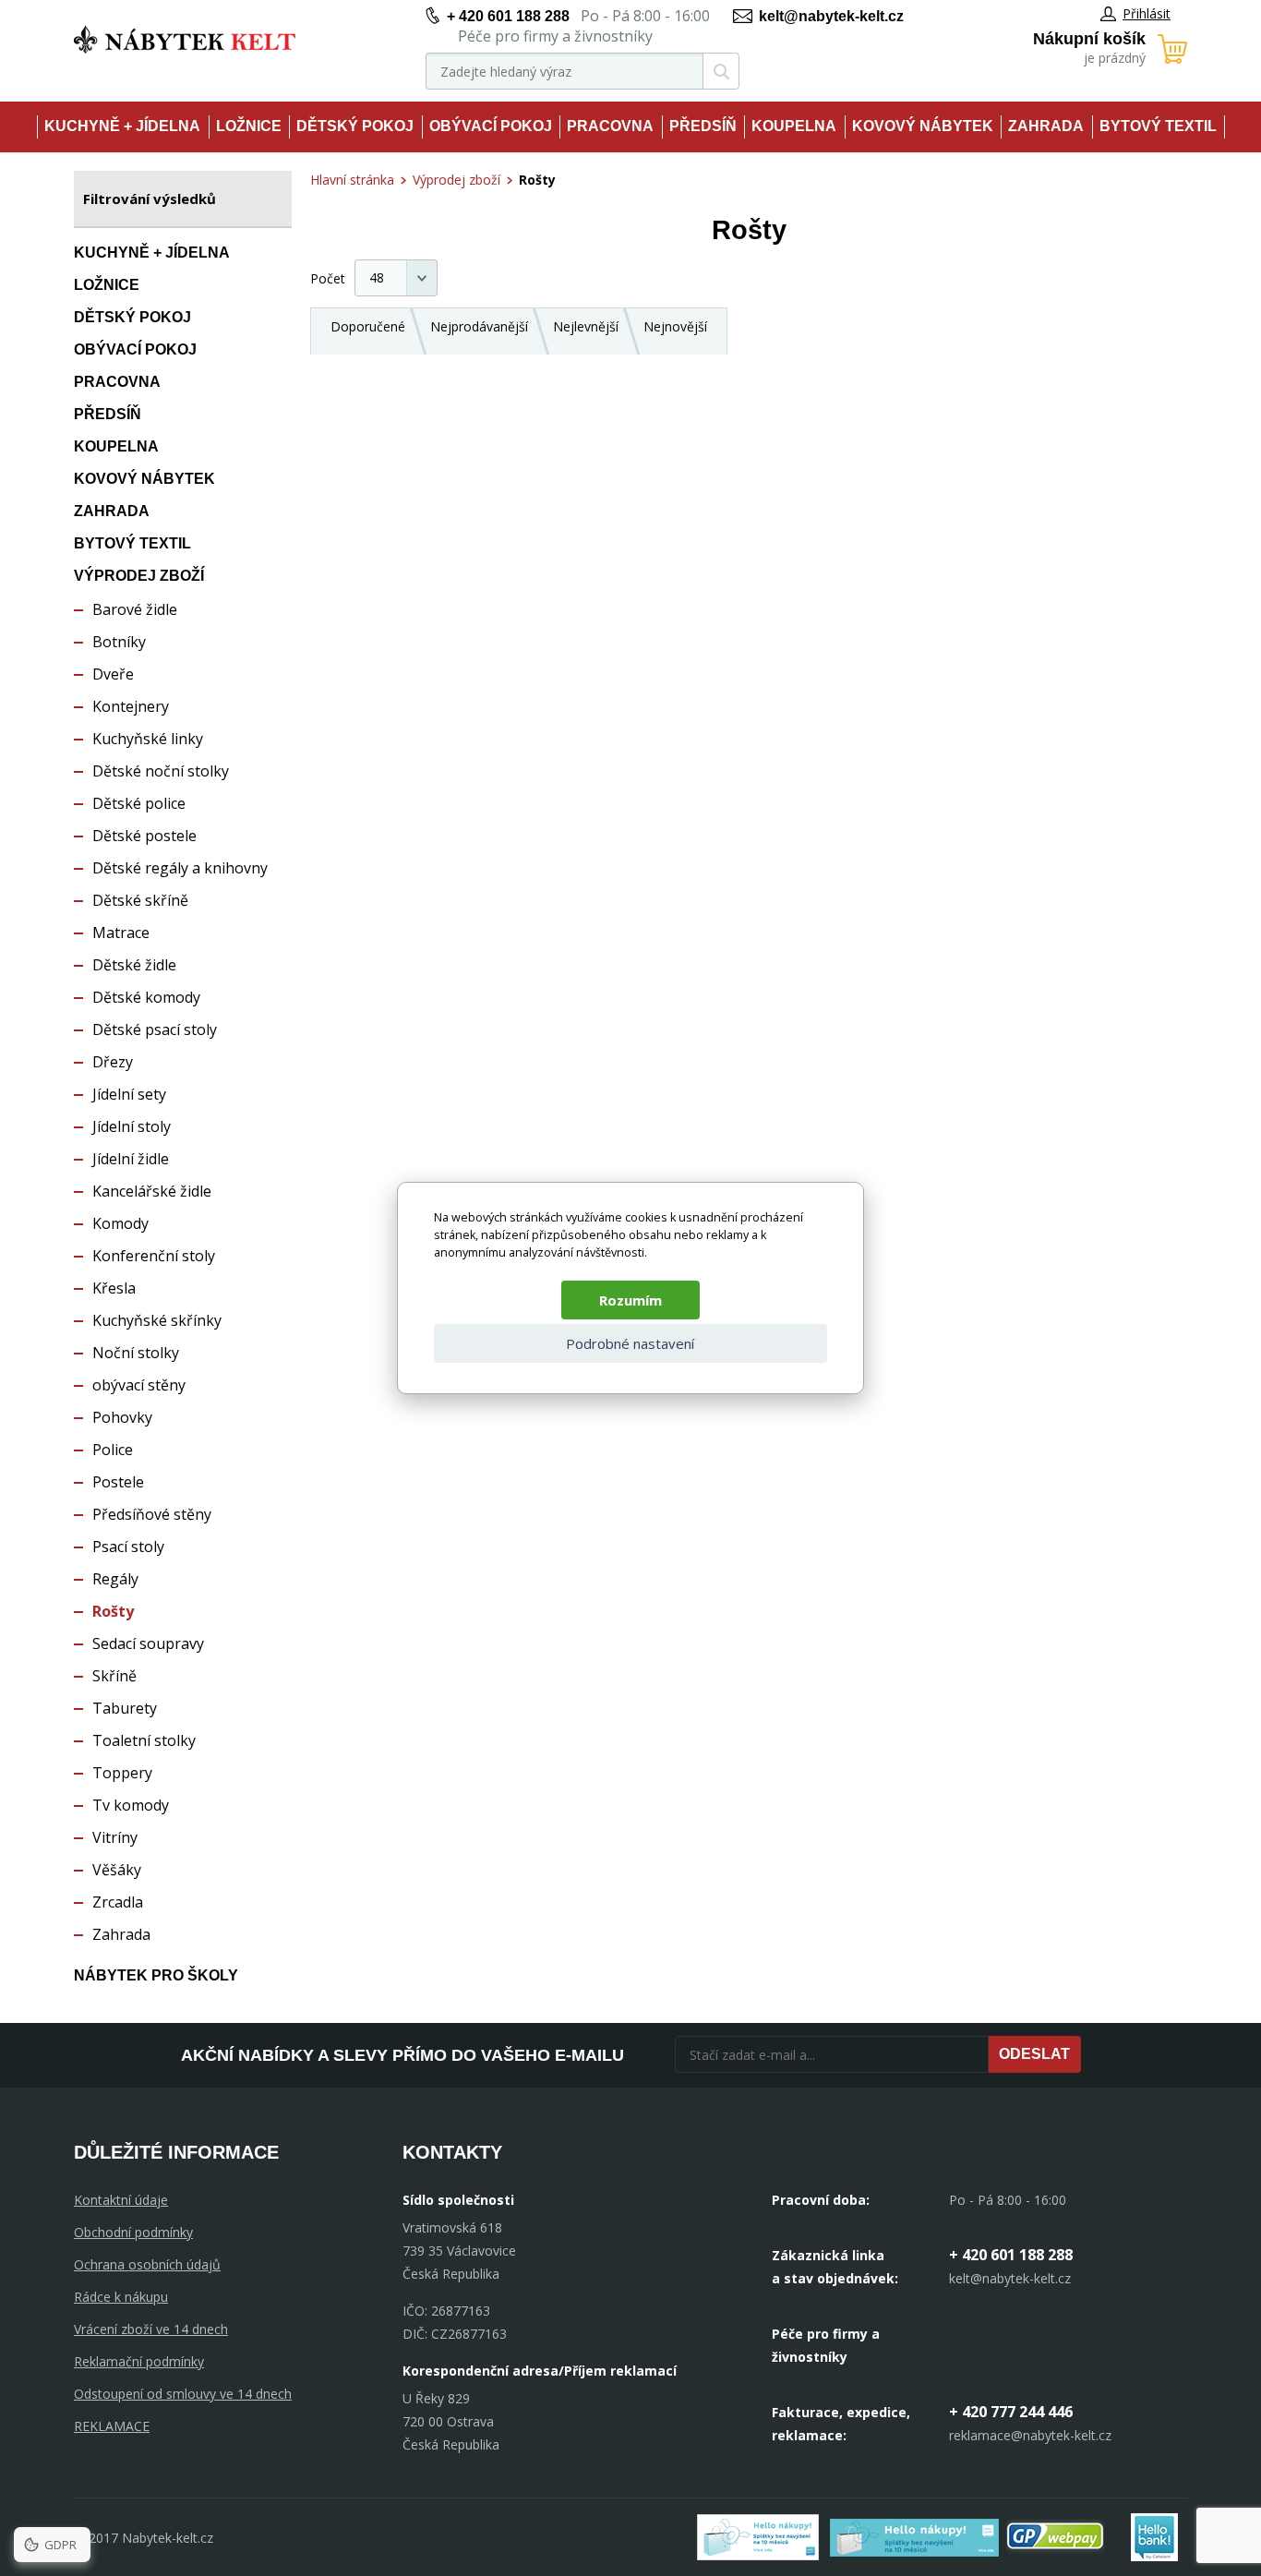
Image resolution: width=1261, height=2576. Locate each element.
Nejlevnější (586, 326)
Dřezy (113, 1062)
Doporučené (368, 326)
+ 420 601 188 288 (508, 16)
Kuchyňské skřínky (157, 1320)
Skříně (114, 1676)
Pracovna (610, 126)
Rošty (113, 1611)
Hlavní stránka (352, 180)
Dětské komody (146, 997)
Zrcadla (118, 1902)
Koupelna (794, 126)
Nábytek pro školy (156, 1975)
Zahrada (1046, 126)
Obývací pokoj (491, 126)
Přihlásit (1147, 13)
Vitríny (115, 1837)
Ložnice (249, 126)
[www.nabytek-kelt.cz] (185, 39)
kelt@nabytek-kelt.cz (831, 16)
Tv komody (131, 1805)
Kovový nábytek (923, 126)
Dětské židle (134, 965)
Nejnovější (675, 326)
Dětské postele (144, 836)
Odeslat (1034, 2054)
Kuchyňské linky (148, 739)
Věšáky (117, 1870)
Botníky (119, 642)
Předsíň (703, 126)
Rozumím (630, 1300)
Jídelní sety (129, 1094)
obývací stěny (139, 1385)
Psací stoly (128, 1547)
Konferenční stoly (154, 1256)
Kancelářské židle (152, 1191)
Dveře (113, 674)
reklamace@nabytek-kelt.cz (1030, 2435)
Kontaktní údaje (121, 2200)
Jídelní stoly (132, 1126)
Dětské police (139, 803)
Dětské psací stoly (155, 1029)
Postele (118, 1482)
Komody (120, 1223)
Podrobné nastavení (630, 1343)
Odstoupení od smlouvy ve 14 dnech (183, 2394)
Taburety (125, 1708)
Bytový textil (1158, 126)
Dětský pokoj (355, 126)
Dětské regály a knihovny (180, 868)
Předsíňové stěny (152, 1514)
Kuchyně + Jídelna (122, 126)
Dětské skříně (140, 900)
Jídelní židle (131, 1159)
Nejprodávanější (479, 326)
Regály (115, 1579)
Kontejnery (131, 706)
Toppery (122, 1773)
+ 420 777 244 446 (1011, 2412)
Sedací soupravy (148, 1643)
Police (113, 1450)
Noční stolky (136, 1353)
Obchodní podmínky (133, 2232)
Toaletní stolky (144, 1740)
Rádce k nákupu (121, 2297)
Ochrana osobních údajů (147, 2264)
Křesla (114, 1288)
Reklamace (112, 2426)
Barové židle (135, 609)
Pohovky (122, 1417)
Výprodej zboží (139, 576)
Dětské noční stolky (161, 771)
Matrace (121, 933)
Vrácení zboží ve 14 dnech (151, 2329)
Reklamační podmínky (139, 2361)
